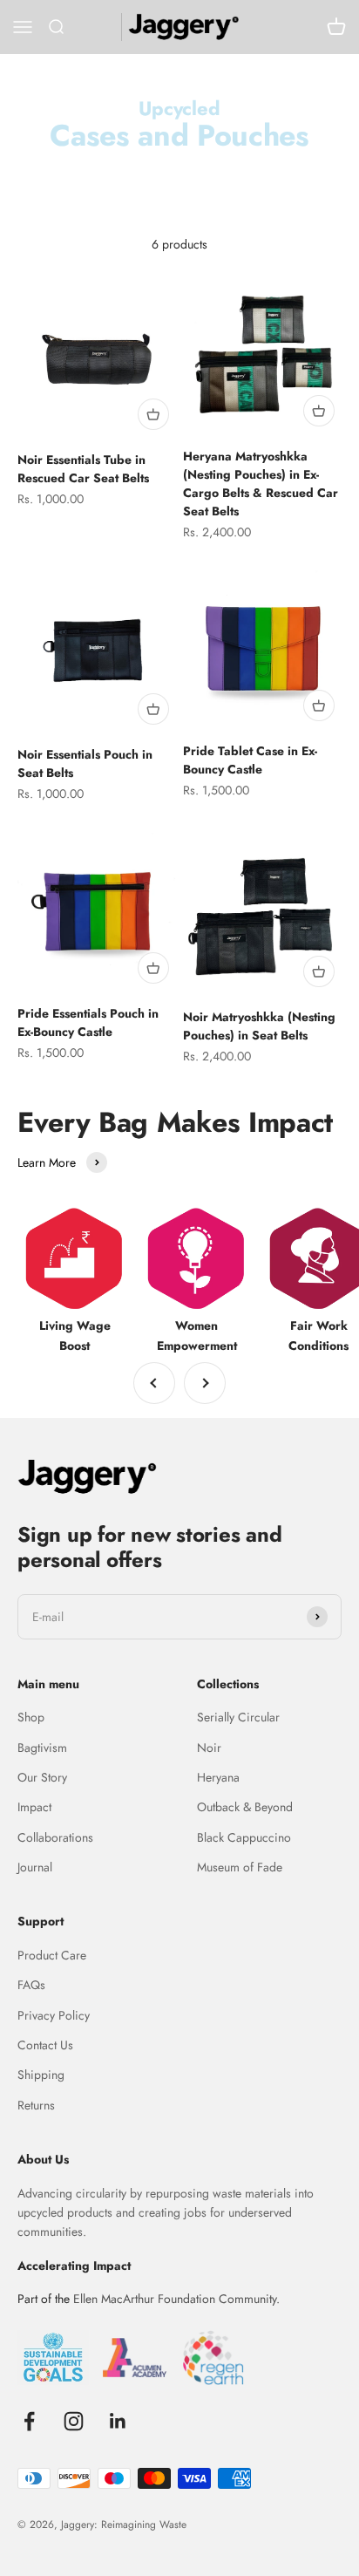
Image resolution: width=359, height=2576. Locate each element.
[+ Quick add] (153, 414)
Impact (34, 1807)
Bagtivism (42, 1748)
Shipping (41, 2075)
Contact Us (45, 2045)
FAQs (31, 1985)
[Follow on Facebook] (29, 2421)
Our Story (42, 1777)
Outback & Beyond (245, 1807)
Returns (36, 2105)
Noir (209, 1748)
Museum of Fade (240, 1867)
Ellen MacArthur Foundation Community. (176, 2299)
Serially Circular (238, 1717)
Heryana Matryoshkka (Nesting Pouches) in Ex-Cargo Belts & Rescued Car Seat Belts (261, 484)
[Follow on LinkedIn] (118, 2421)
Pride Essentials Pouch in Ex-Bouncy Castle (88, 1022)
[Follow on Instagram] (74, 2421)
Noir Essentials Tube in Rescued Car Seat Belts (83, 469)
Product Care (52, 1955)
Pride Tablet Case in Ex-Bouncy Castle (250, 760)
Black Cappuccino (244, 1837)
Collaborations (55, 1837)
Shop (31, 1717)
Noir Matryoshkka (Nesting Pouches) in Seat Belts (259, 1026)
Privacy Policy (54, 2015)
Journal (35, 1867)
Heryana (218, 1777)
